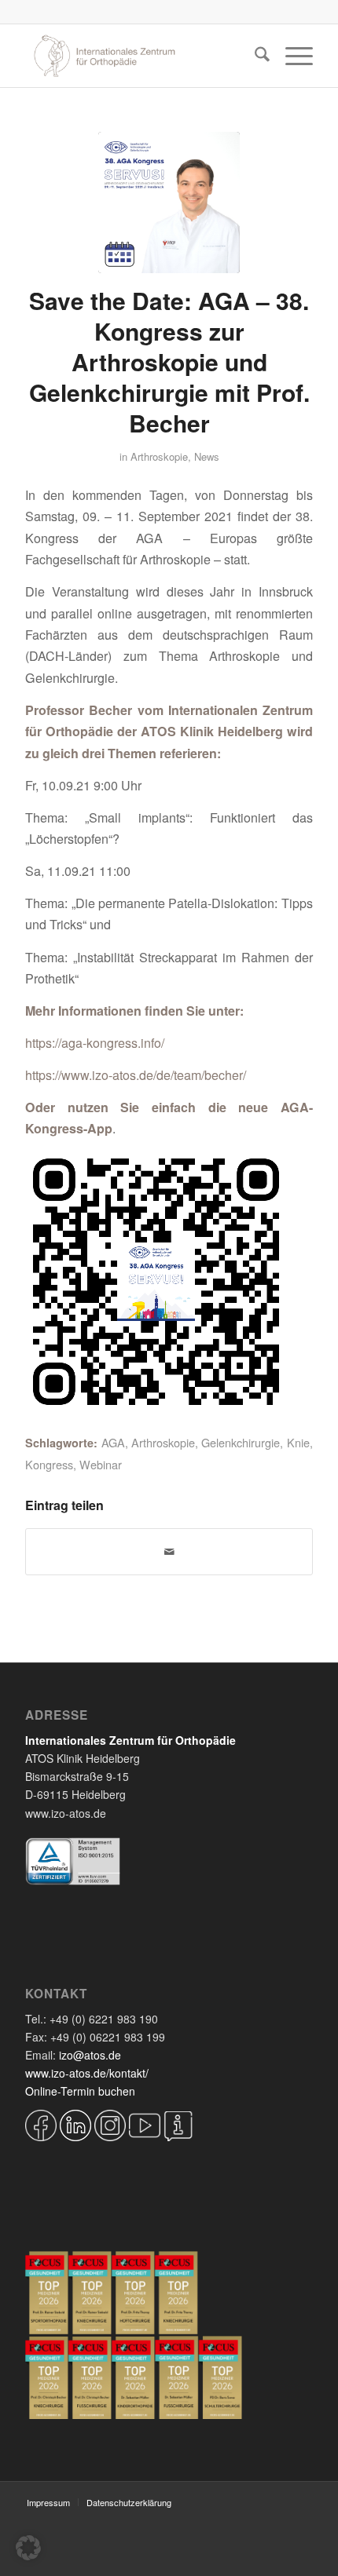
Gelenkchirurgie (241, 1442)
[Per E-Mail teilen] (169, 1552)
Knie (298, 1442)
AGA (113, 1442)
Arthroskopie (159, 456)
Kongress (49, 1464)
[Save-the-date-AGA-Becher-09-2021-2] (169, 203)
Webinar (101, 1464)
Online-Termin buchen (80, 2091)
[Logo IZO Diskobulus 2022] (140, 56)
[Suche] (254, 56)
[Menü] (291, 56)
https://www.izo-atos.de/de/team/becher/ (136, 1075)
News (207, 456)
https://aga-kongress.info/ (95, 1043)
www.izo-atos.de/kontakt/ (87, 2073)
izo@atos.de (90, 2055)
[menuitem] (254, 56)
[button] (28, 2548)
